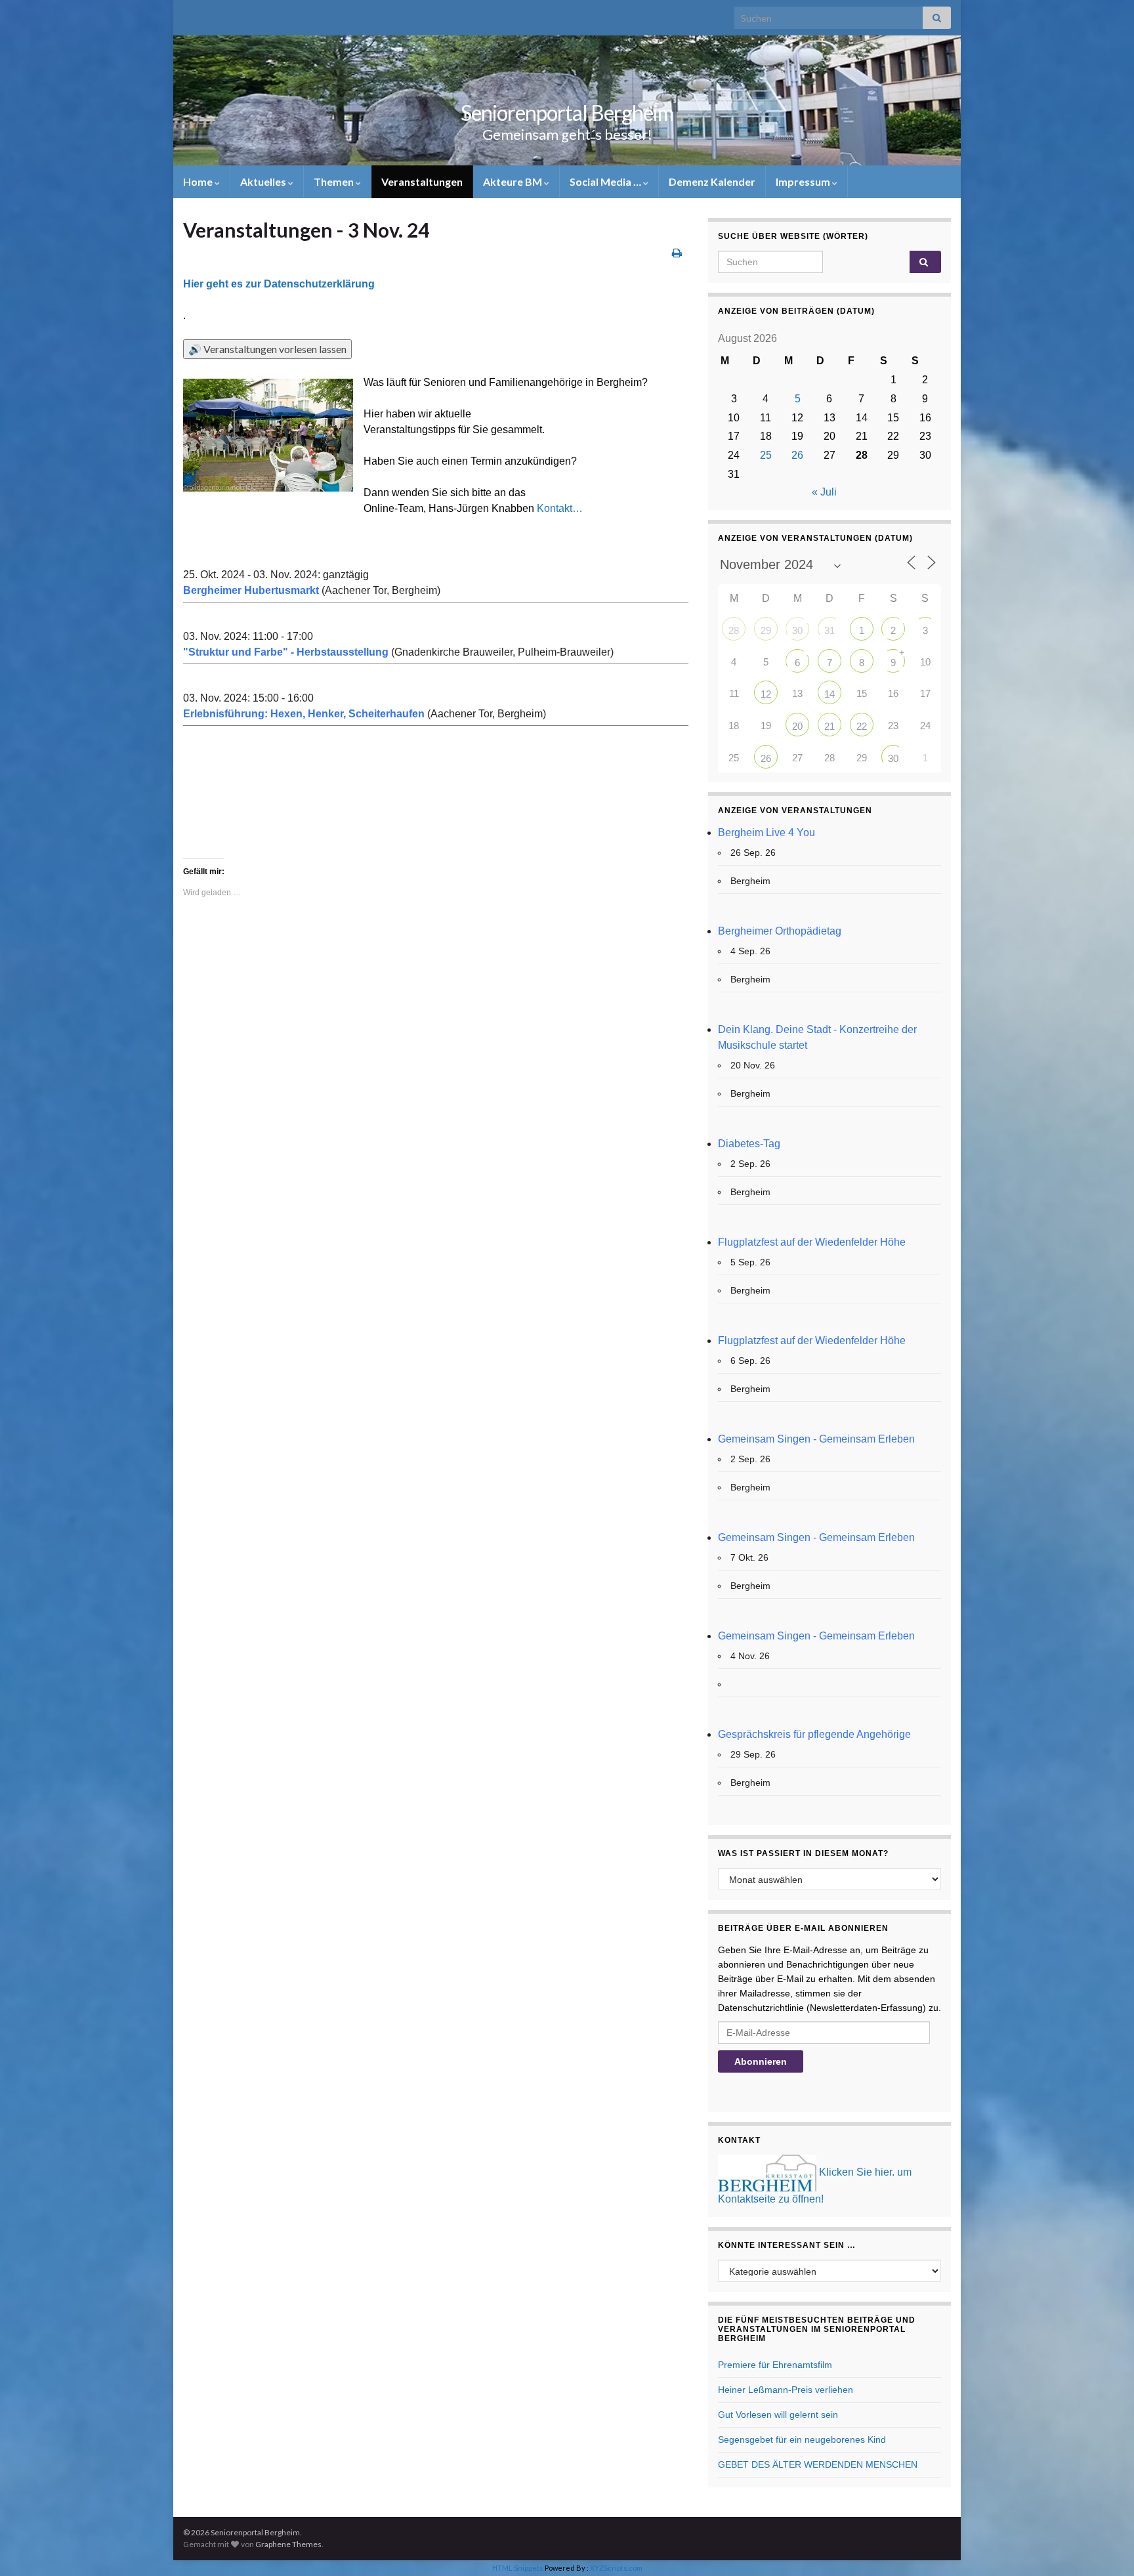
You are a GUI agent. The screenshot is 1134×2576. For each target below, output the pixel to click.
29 (766, 630)
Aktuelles (264, 181)
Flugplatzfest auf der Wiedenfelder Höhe (812, 1242)
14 (829, 694)
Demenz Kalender (712, 181)
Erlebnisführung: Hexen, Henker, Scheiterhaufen (304, 714)
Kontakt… (560, 508)
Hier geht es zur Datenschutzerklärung (279, 284)
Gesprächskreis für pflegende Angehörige (814, 1734)
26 (797, 455)
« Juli (824, 492)
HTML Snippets (518, 2568)
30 (797, 630)
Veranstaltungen (422, 181)
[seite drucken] (677, 252)
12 (766, 694)
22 (862, 726)
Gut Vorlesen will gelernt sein (778, 2415)
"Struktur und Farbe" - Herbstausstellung (286, 652)
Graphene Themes (288, 2544)
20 (797, 726)
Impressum (804, 181)
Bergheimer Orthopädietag (780, 931)
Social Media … (606, 181)
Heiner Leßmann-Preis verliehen (786, 2390)
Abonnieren (761, 2061)
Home (199, 181)
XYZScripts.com (616, 2568)
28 (734, 630)
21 (829, 726)
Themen (335, 181)
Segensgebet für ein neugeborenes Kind (802, 2439)
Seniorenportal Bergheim (567, 113)
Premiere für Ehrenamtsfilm (775, 2365)
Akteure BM (514, 181)
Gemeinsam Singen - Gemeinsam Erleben (816, 1439)
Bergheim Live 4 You (766, 833)
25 (766, 455)
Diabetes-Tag (749, 1144)
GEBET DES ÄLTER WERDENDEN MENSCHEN (818, 2464)
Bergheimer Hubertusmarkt (251, 590)
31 (829, 630)
